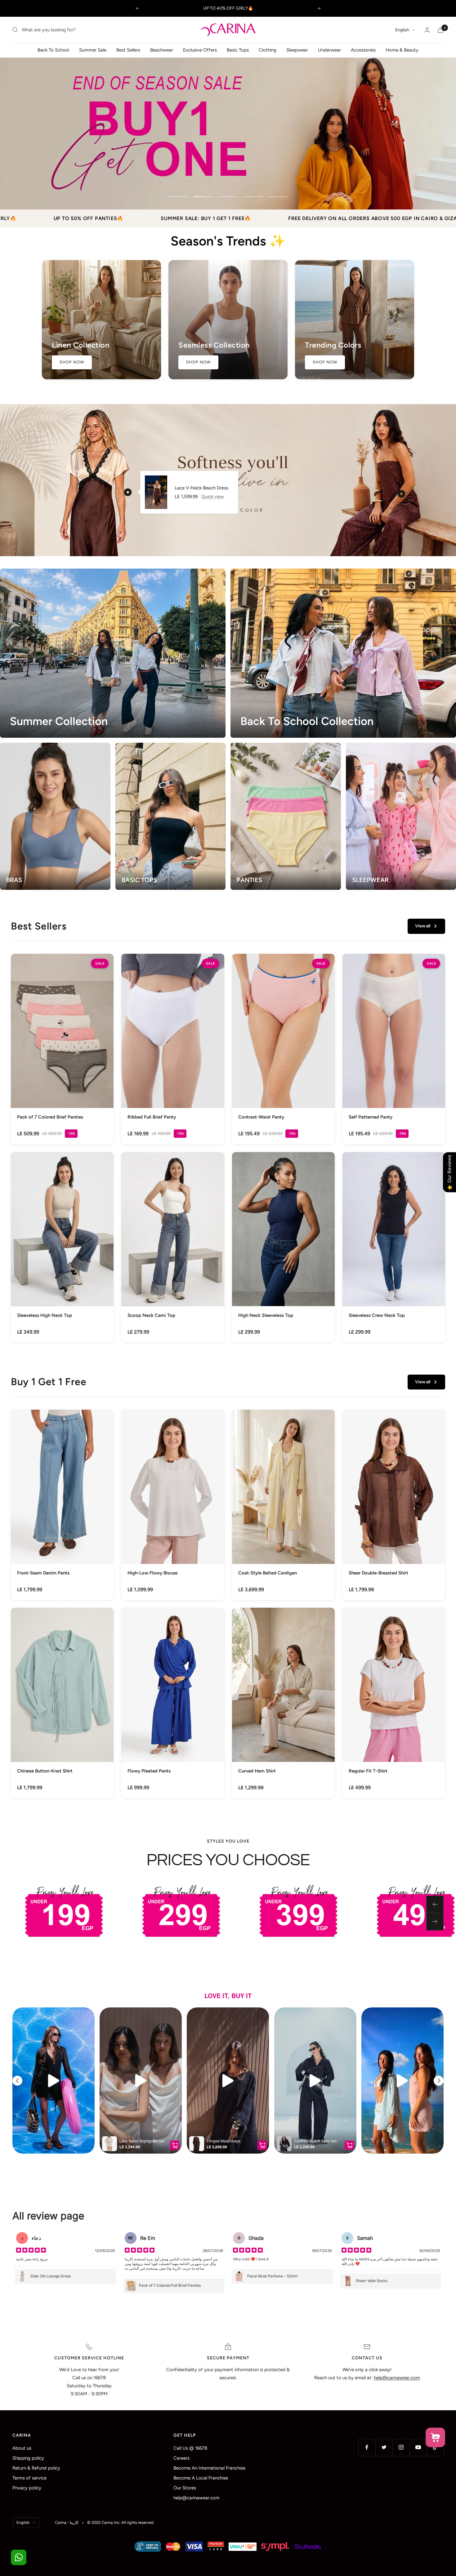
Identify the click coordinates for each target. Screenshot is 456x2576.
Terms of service (29, 2478)
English (402, 30)
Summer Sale (93, 50)
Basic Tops (238, 50)
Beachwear (162, 50)
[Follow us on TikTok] (435, 2447)
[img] (31, 2251)
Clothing (268, 50)
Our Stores (185, 2488)
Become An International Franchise (209, 2468)
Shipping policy (28, 2458)
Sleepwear (297, 50)
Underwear (329, 50)
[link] (62, 1049)
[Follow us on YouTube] (418, 2447)
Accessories (363, 50)
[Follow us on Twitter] (384, 2447)
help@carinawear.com (197, 2498)
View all (423, 926)
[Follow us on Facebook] (367, 2447)
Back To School (53, 50)
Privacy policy (27, 2488)
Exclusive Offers (200, 50)
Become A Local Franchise (201, 2478)
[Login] (427, 30)
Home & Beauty (402, 50)
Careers (181, 2458)
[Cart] (440, 30)
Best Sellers (128, 50)
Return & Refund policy (36, 2468)
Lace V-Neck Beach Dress (201, 488)
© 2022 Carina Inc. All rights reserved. (121, 2522)
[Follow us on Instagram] (401, 2447)
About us (22, 2448)
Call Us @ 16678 (190, 2448)
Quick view (213, 497)
